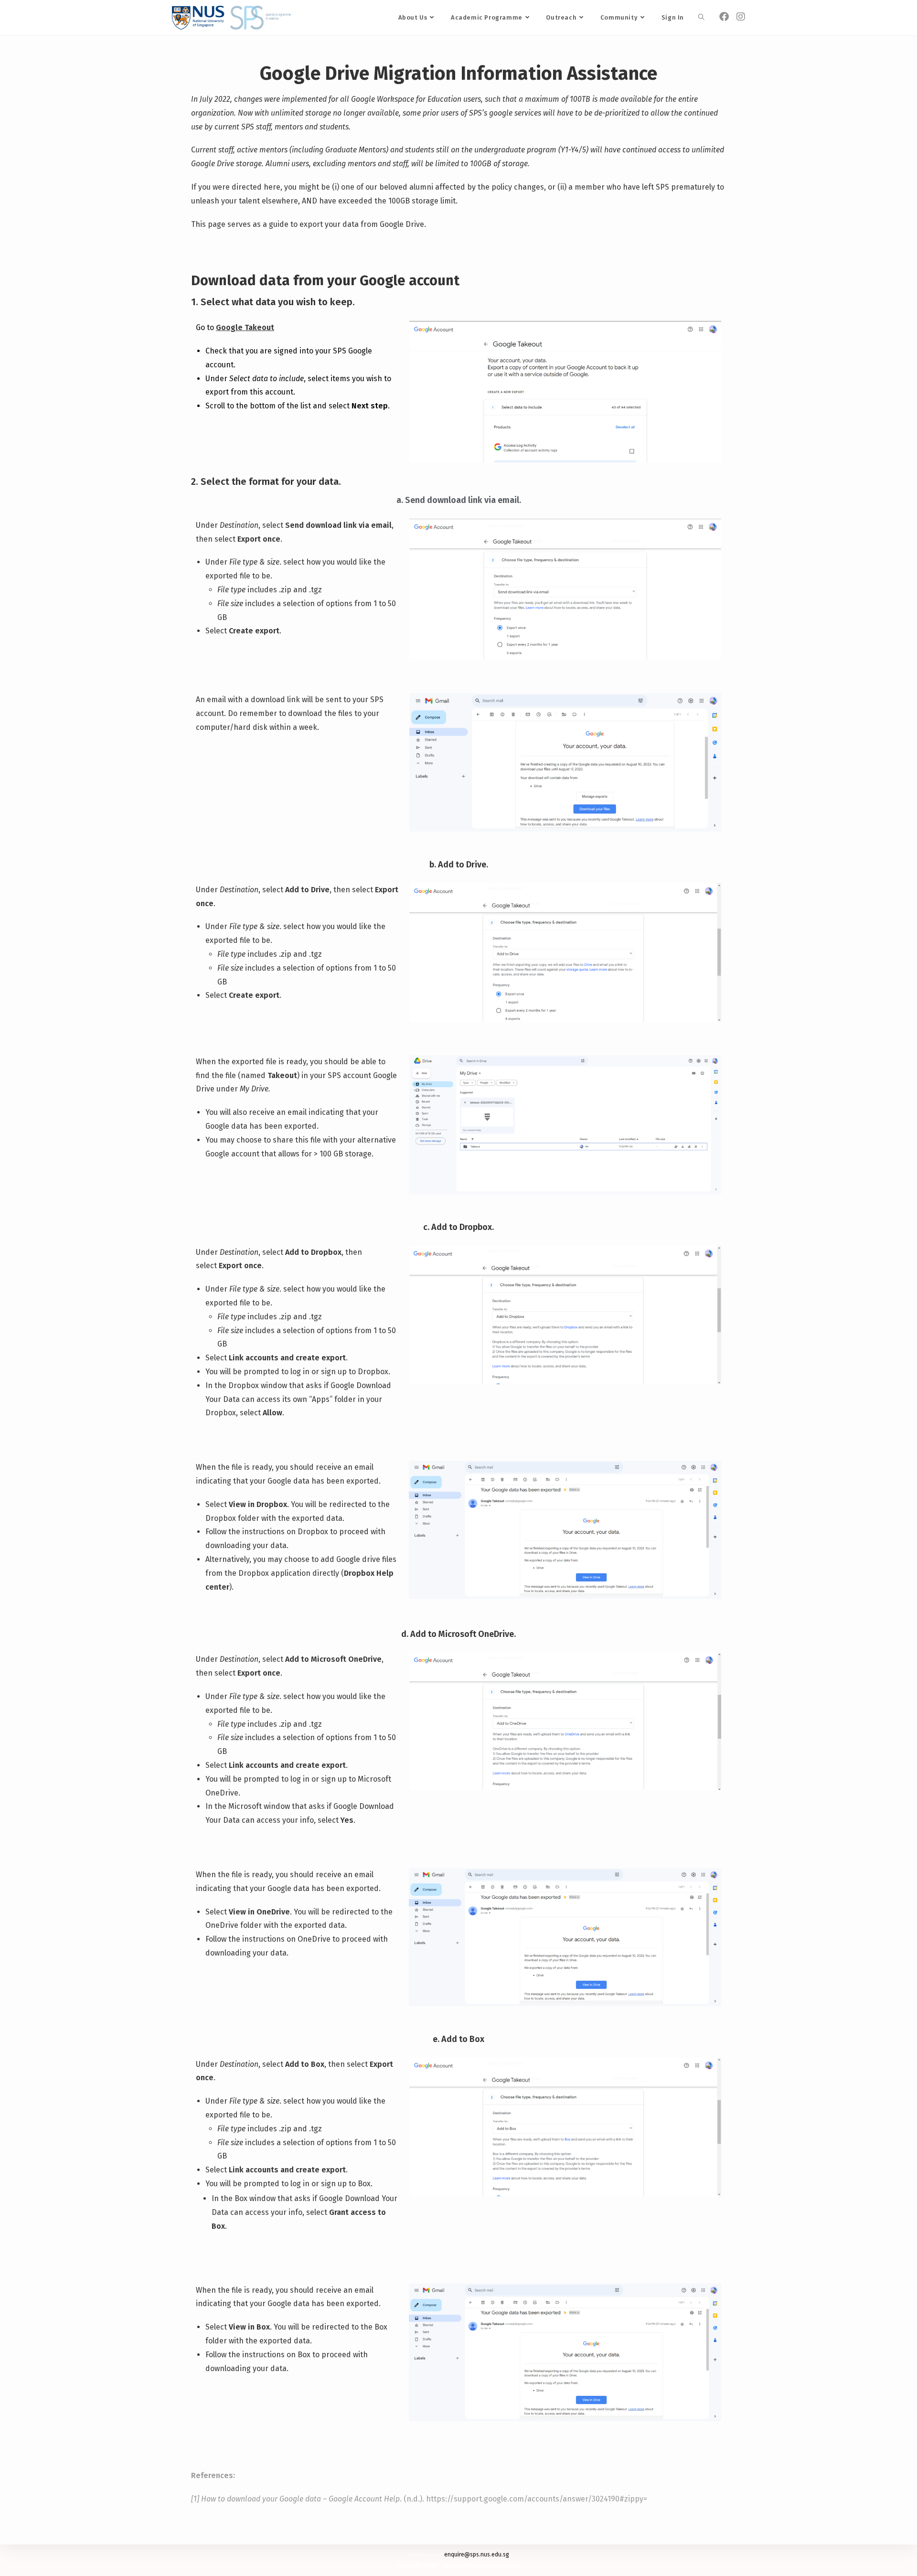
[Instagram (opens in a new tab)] (741, 17)
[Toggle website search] (701, 18)
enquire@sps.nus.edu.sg (477, 2555)
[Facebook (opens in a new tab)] (724, 17)
